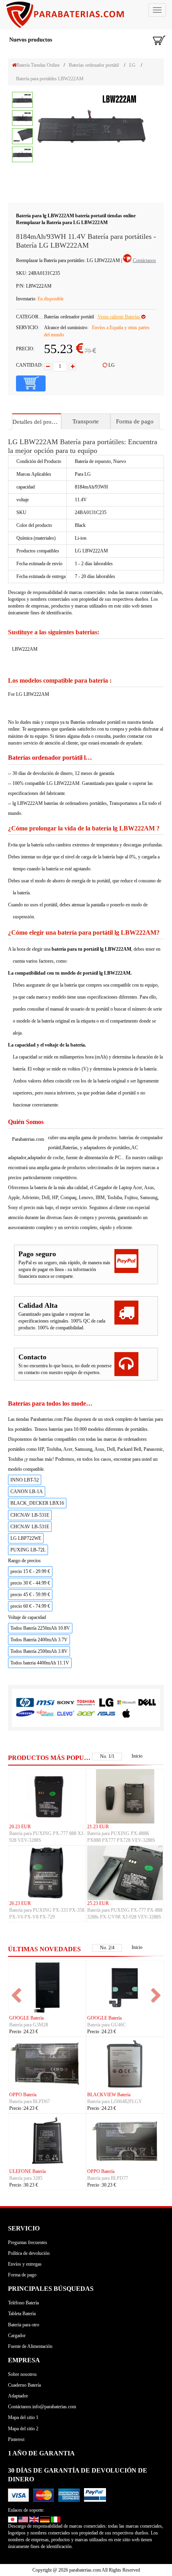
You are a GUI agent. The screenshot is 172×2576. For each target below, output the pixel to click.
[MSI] (45, 1702)
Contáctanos (144, 260)
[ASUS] (106, 1713)
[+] (72, 367)
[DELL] (147, 1702)
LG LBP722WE (26, 1538)
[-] (48, 367)
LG (132, 65)
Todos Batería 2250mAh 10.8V (40, 1628)
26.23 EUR (20, 1903)
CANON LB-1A (27, 1492)
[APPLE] (127, 1713)
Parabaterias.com (28, 1139)
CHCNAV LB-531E (30, 1515)
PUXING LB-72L (28, 1550)
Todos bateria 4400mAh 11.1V (40, 1663)
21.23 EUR (98, 1827)
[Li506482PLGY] (125, 2064)
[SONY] (66, 1702)
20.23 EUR (20, 1827)
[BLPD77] (125, 2141)
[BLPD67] (47, 2064)
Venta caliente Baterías (119, 317)
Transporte (86, 421)
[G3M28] (47, 1987)
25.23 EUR (98, 1903)
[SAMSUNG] (25, 1713)
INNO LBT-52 (25, 1480)
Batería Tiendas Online (38, 65)
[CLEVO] (66, 1713)
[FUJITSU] (45, 1713)
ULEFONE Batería (27, 2171)
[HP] (25, 1702)
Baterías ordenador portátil (94, 65)
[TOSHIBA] (86, 1702)
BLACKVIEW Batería (109, 2095)
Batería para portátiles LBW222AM (50, 79)
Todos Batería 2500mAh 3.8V (39, 1651)
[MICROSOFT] (127, 1702)
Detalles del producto (37, 422)
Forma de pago (135, 421)
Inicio (137, 1756)
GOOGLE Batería (26, 2018)
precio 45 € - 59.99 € (30, 1595)
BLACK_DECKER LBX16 (37, 1503)
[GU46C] (125, 1987)
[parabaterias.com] (86, 15)
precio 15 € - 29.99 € (30, 1571)
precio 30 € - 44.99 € (30, 1583)
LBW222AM (25, 649)
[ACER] (86, 1713)
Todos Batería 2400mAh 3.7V (39, 1640)
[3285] (47, 2141)
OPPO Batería (23, 2095)
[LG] (106, 1702)
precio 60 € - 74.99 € (30, 1606)
